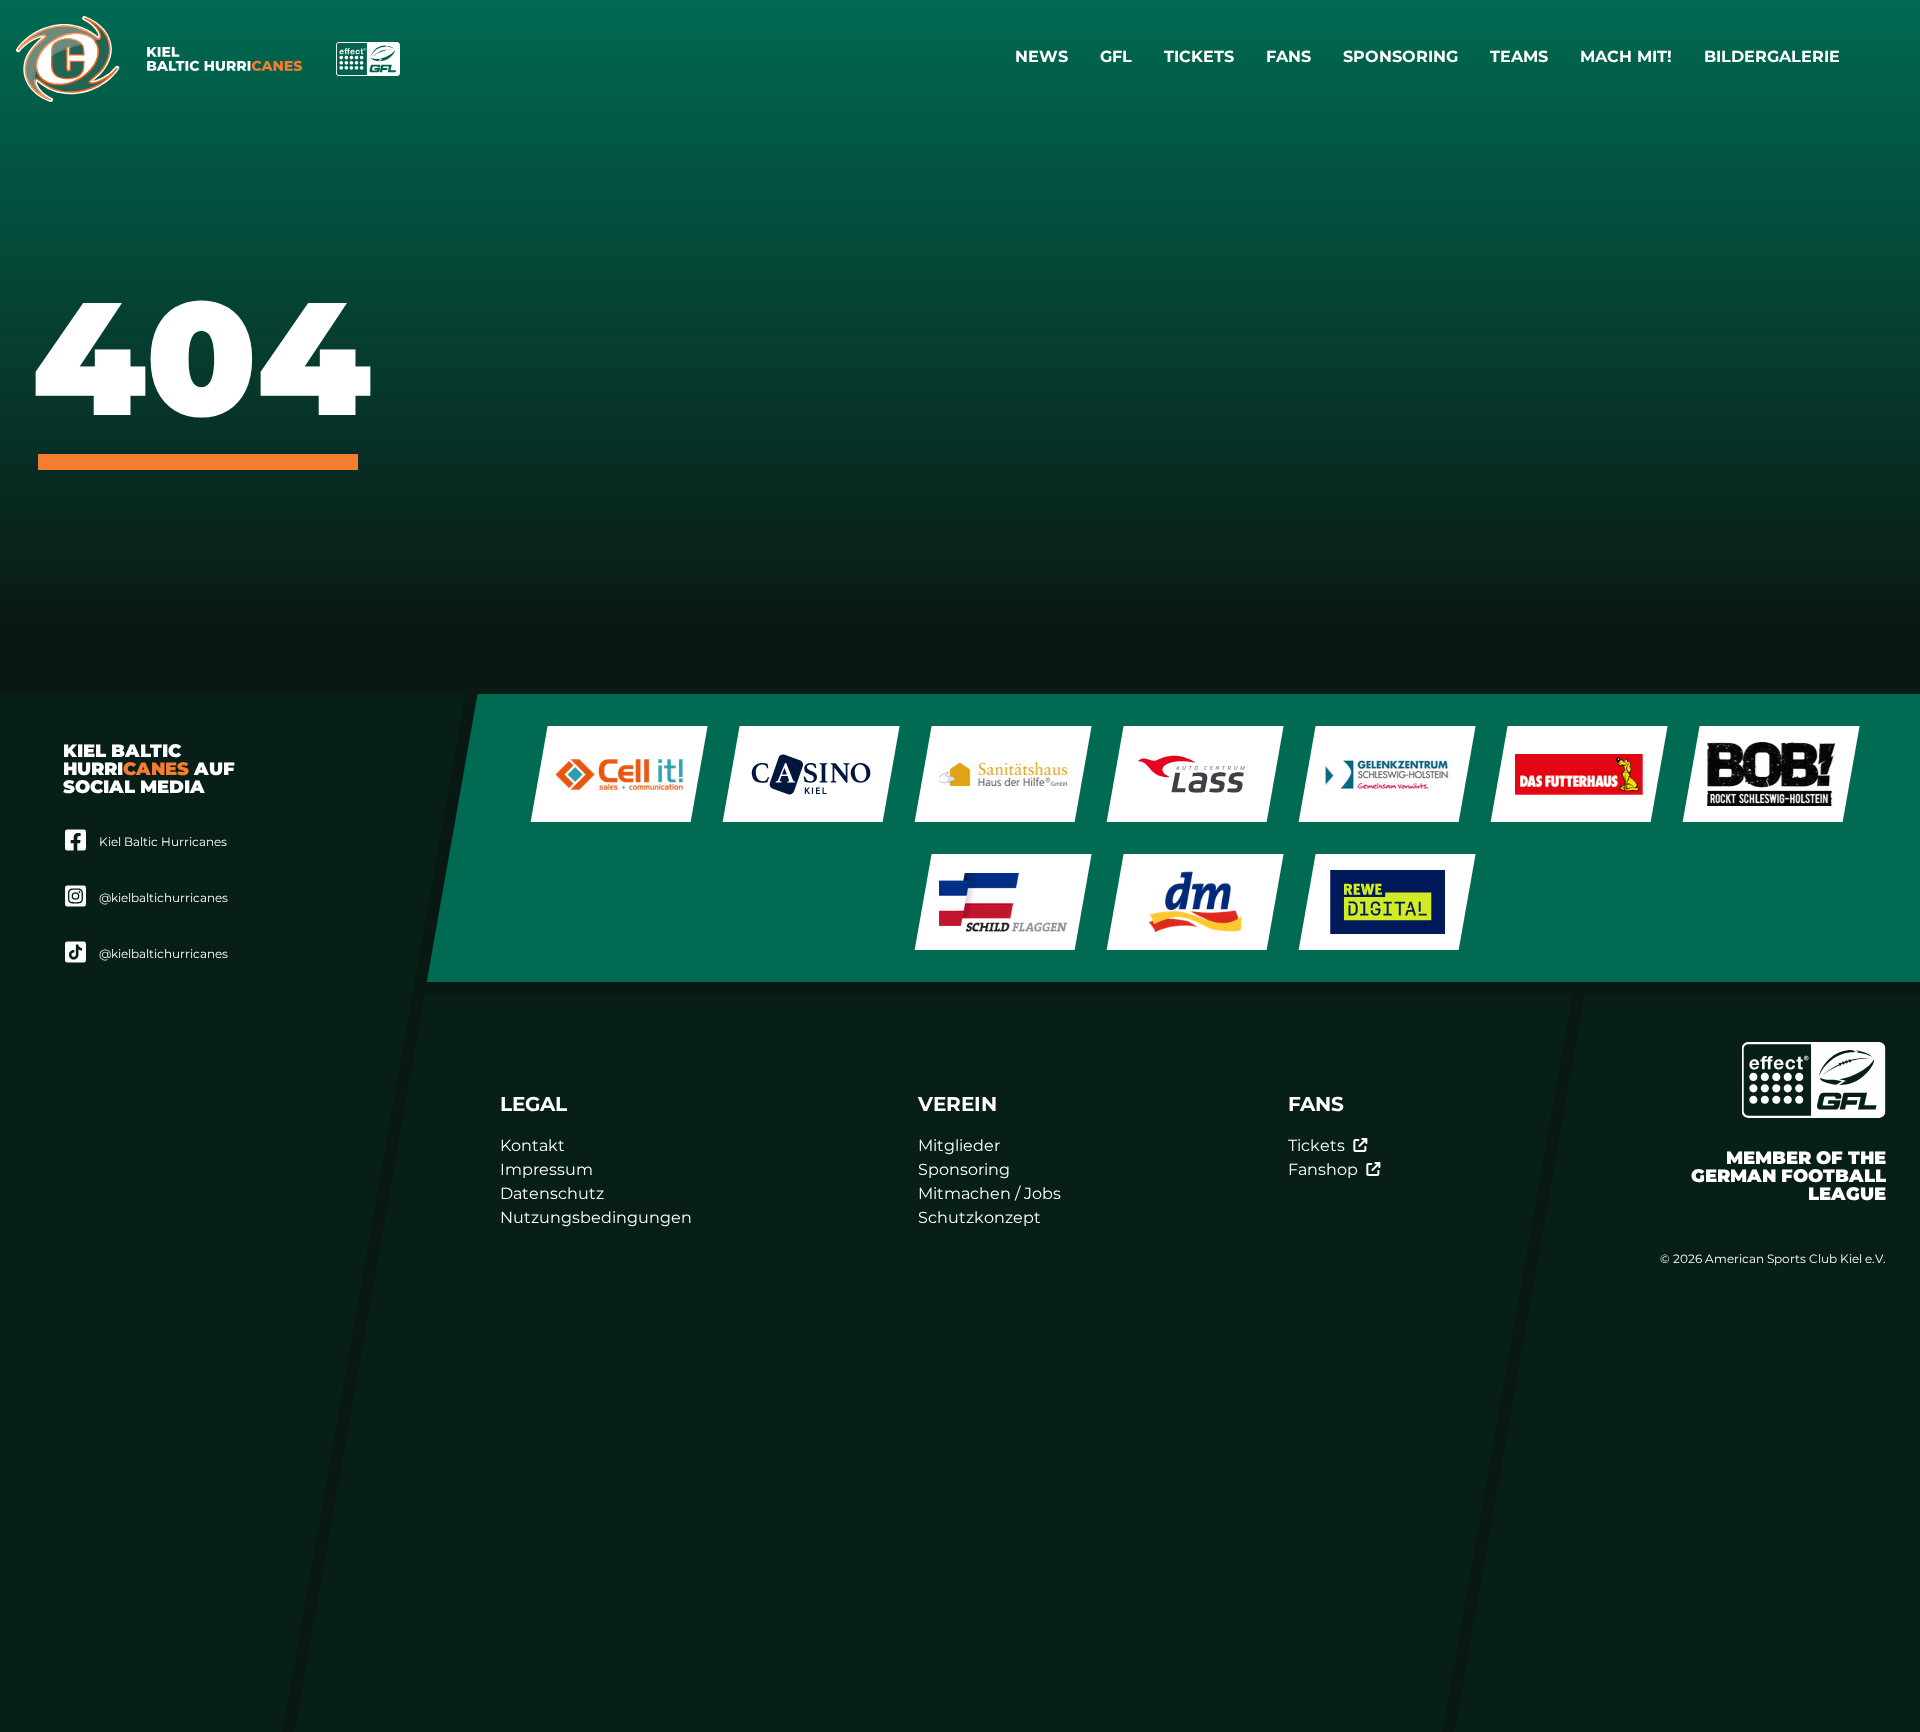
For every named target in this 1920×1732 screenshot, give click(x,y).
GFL (1116, 56)
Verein (958, 1104)
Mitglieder (960, 1145)
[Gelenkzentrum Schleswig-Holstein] (1387, 774)
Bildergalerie (1772, 56)
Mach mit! (1626, 56)
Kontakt (533, 1145)
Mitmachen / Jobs (990, 1193)
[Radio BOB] (1771, 774)
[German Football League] (1814, 1080)
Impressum (547, 1169)
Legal (534, 1104)
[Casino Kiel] (811, 774)
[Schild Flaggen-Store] (1003, 902)
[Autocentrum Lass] (1195, 774)
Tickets (1199, 56)
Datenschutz (553, 1193)
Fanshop (1323, 1169)
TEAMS (1519, 56)
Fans (1288, 56)
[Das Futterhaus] (1579, 774)
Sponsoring (1400, 56)
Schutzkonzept (980, 1217)
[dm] (1195, 902)
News (1041, 56)
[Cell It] (619, 774)
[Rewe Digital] (1387, 902)
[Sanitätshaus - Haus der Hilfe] (1003, 774)
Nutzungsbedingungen (597, 1217)
